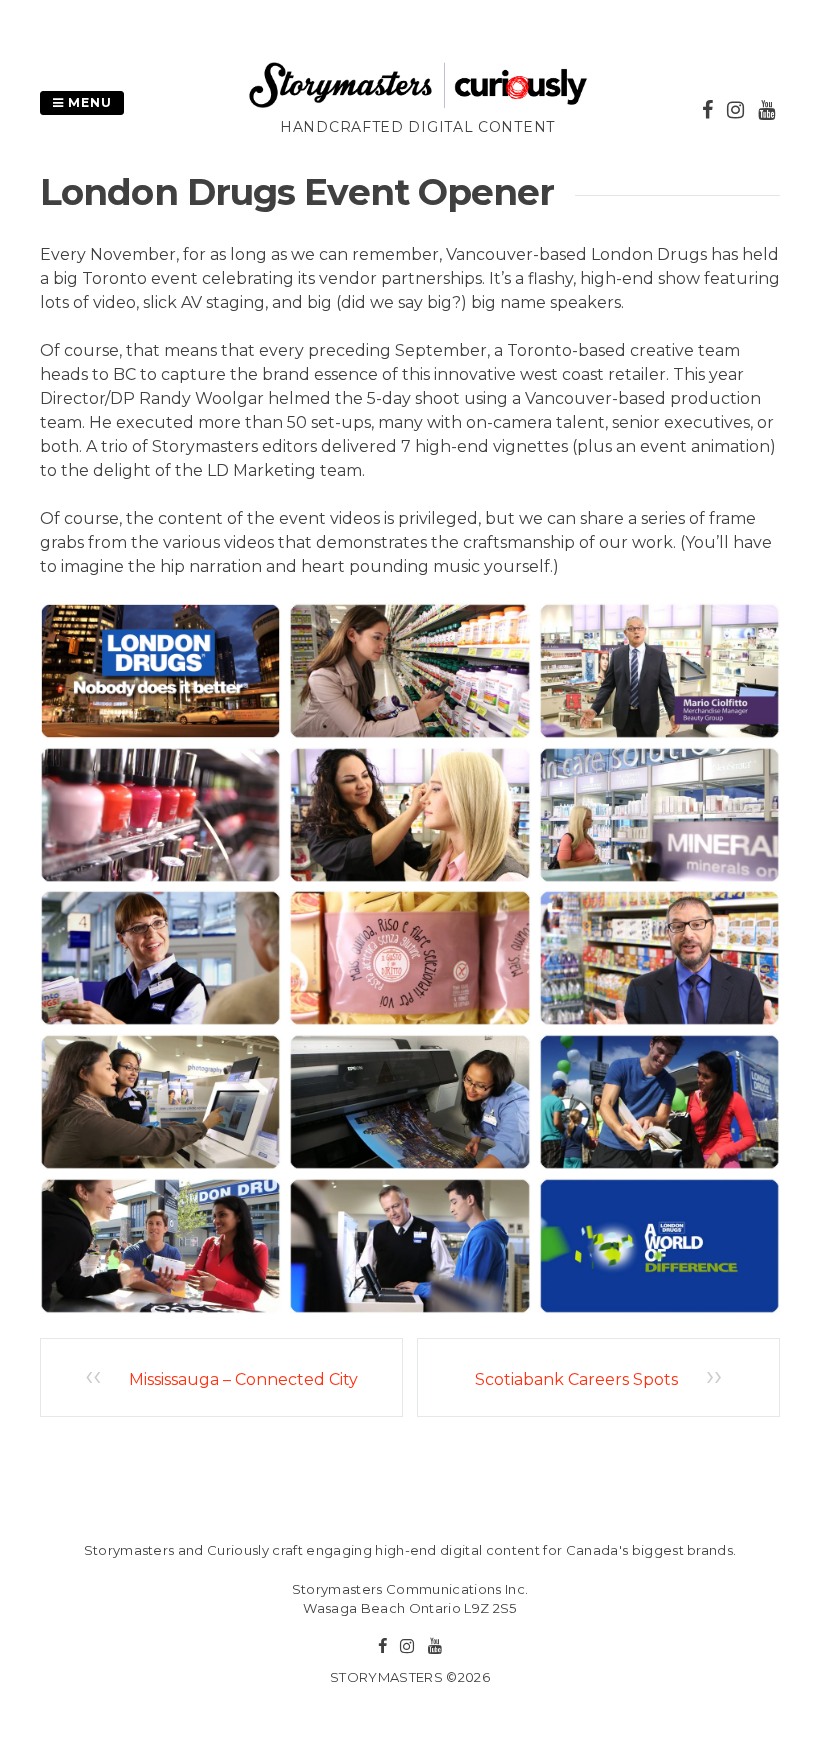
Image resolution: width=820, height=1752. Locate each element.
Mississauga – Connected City (243, 1379)
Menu (88, 102)
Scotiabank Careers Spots (576, 1379)
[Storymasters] (418, 104)
